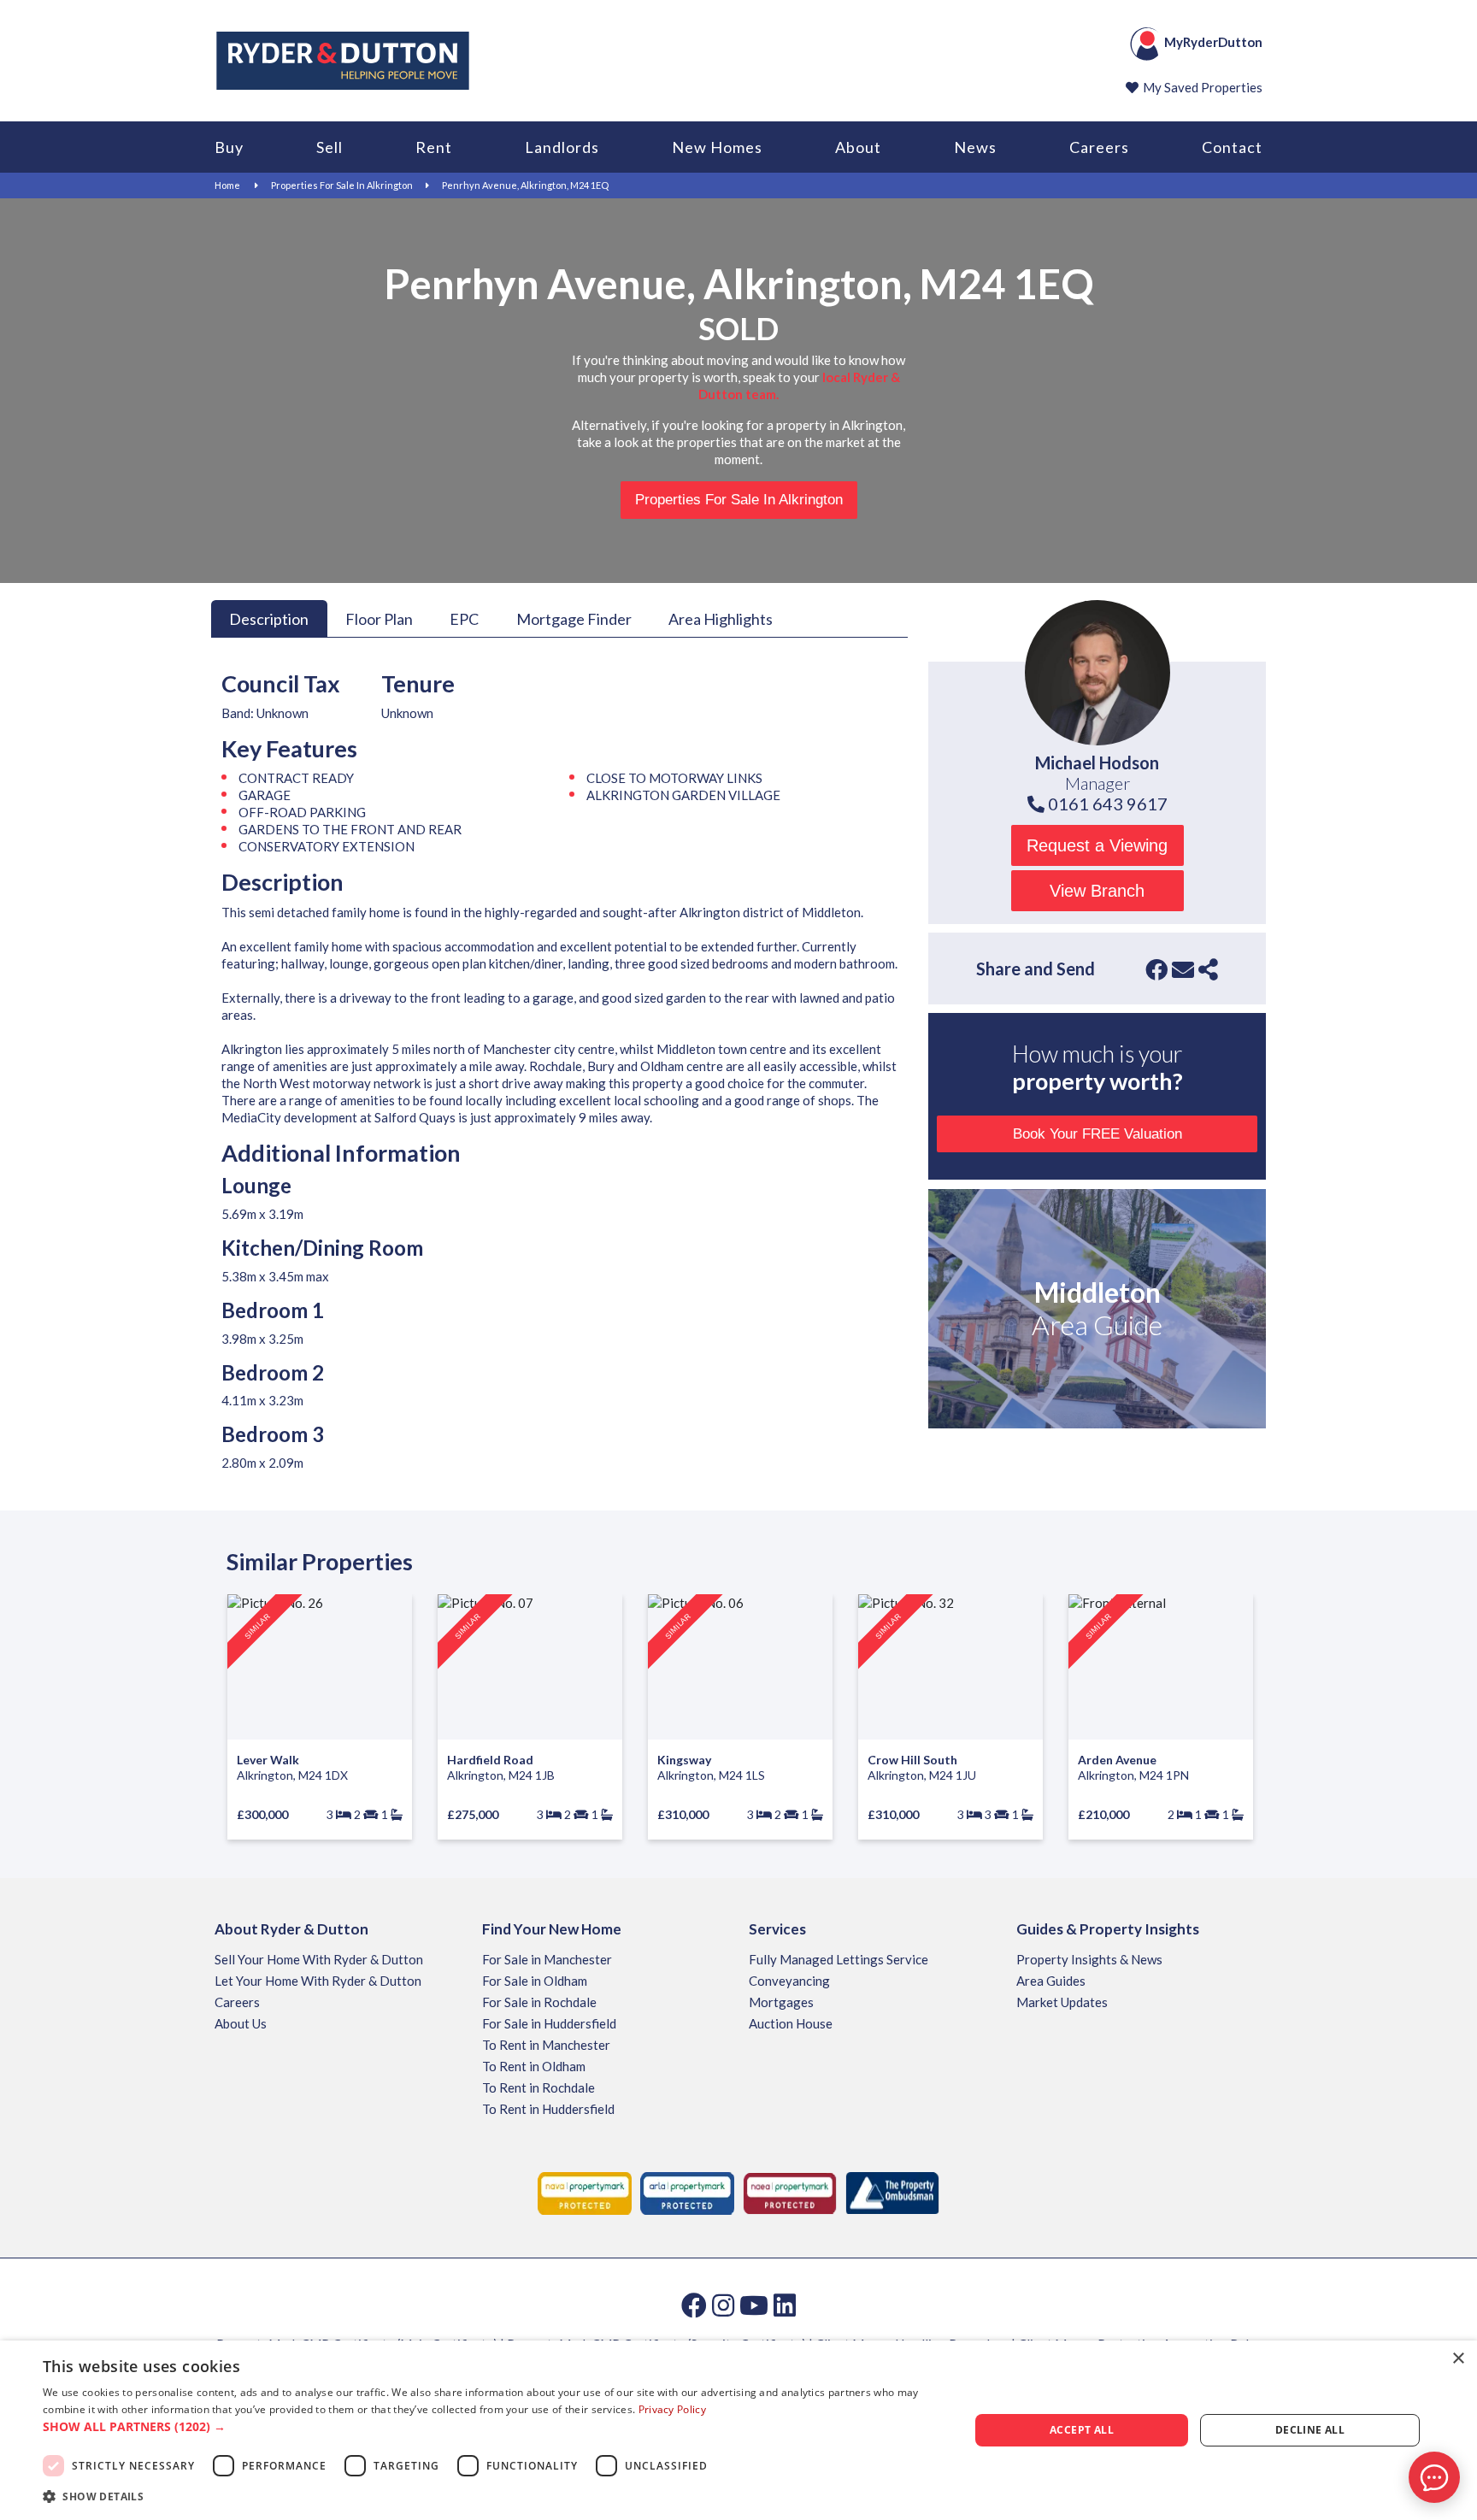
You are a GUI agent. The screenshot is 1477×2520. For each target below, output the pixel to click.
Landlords (562, 147)
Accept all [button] (1082, 2430)
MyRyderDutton (1213, 42)
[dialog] (738, 2430)
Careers (1099, 147)
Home (227, 185)
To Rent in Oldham (534, 2066)
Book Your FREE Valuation (1097, 1134)
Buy (229, 147)
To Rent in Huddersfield (548, 2109)
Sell (330, 147)
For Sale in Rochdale (539, 2002)
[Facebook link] (694, 2305)
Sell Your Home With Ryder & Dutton (319, 1959)
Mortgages (781, 2002)
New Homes (717, 147)
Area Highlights (721, 618)
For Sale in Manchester (547, 1959)
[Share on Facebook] (1156, 969)
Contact (1232, 147)
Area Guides (1051, 1981)
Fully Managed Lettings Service (839, 1959)
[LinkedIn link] (785, 2305)
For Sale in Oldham (535, 1981)
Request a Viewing (1097, 845)
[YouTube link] (754, 2305)
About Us (241, 2023)
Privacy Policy (672, 2409)
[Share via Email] (1183, 969)
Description (269, 618)
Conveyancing (789, 1981)
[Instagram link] (723, 2305)
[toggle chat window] (1434, 2477)
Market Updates (1062, 2002)
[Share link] (1208, 969)
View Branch (1097, 891)
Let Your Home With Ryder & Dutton (318, 1981)
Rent (434, 147)
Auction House (791, 2023)
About (858, 147)
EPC (464, 618)
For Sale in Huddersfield (549, 2023)
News (975, 147)
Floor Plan (379, 618)
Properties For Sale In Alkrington (342, 185)
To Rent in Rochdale (538, 2087)
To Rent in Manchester (546, 2045)
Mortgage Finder (574, 618)
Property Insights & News (1089, 1959)
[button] (492, 2427)
